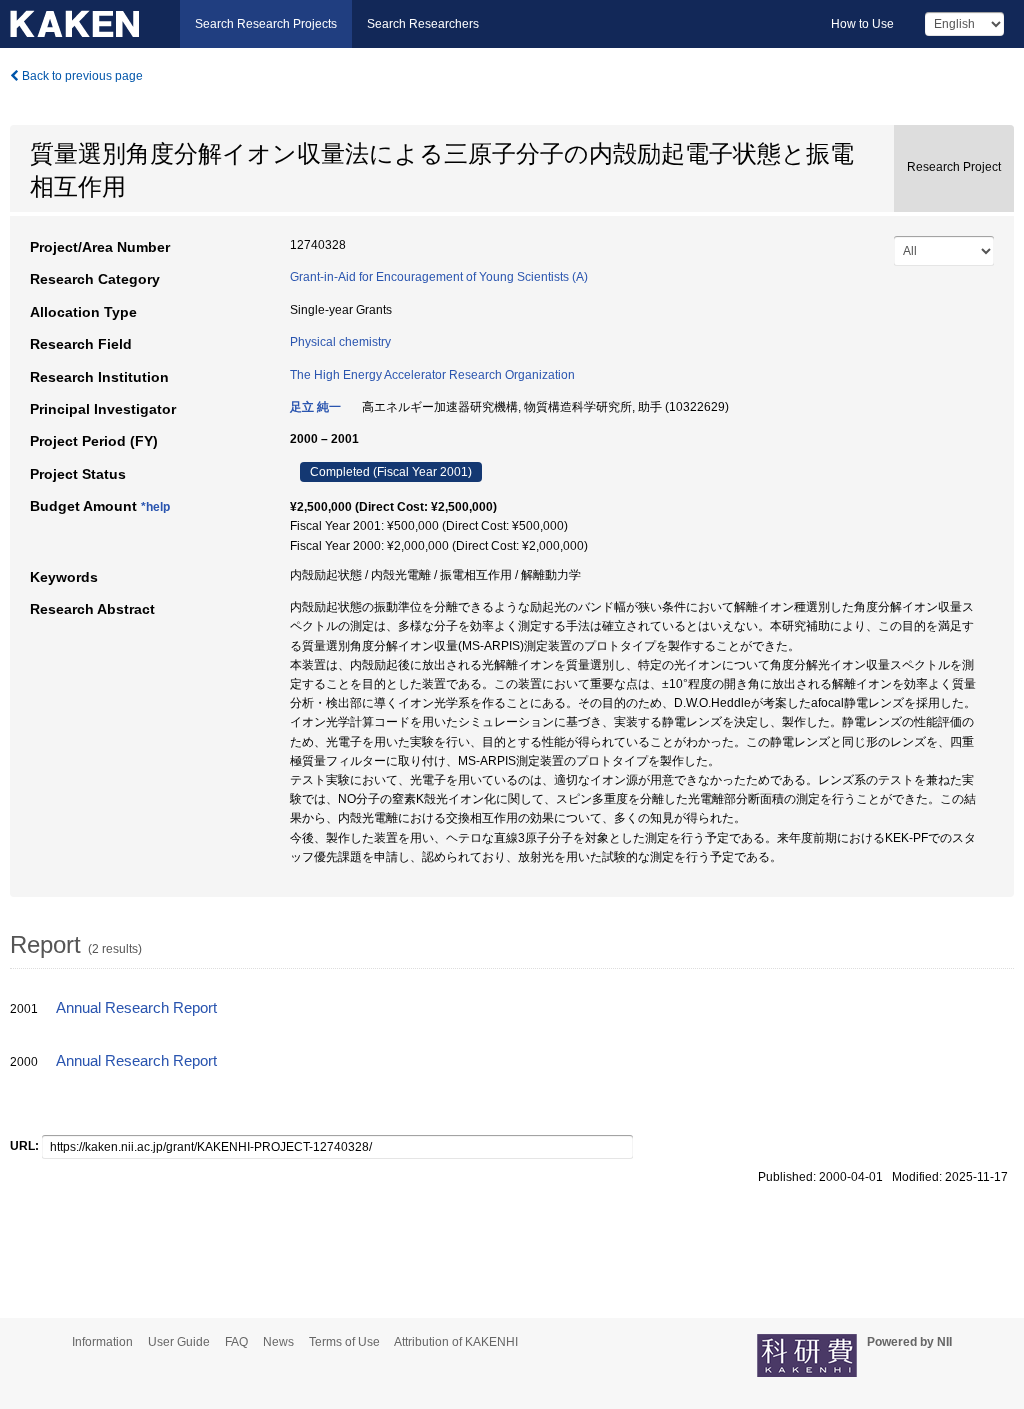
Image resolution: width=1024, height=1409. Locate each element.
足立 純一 (315, 407)
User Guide (179, 1342)
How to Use (862, 24)
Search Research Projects (266, 24)
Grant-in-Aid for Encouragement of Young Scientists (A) (439, 277)
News (278, 1342)
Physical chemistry (340, 342)
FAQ (236, 1342)
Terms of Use (344, 1342)
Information (102, 1342)
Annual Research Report (136, 1008)
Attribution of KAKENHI (456, 1342)
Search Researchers (423, 24)
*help (155, 507)
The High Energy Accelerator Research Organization (432, 375)
